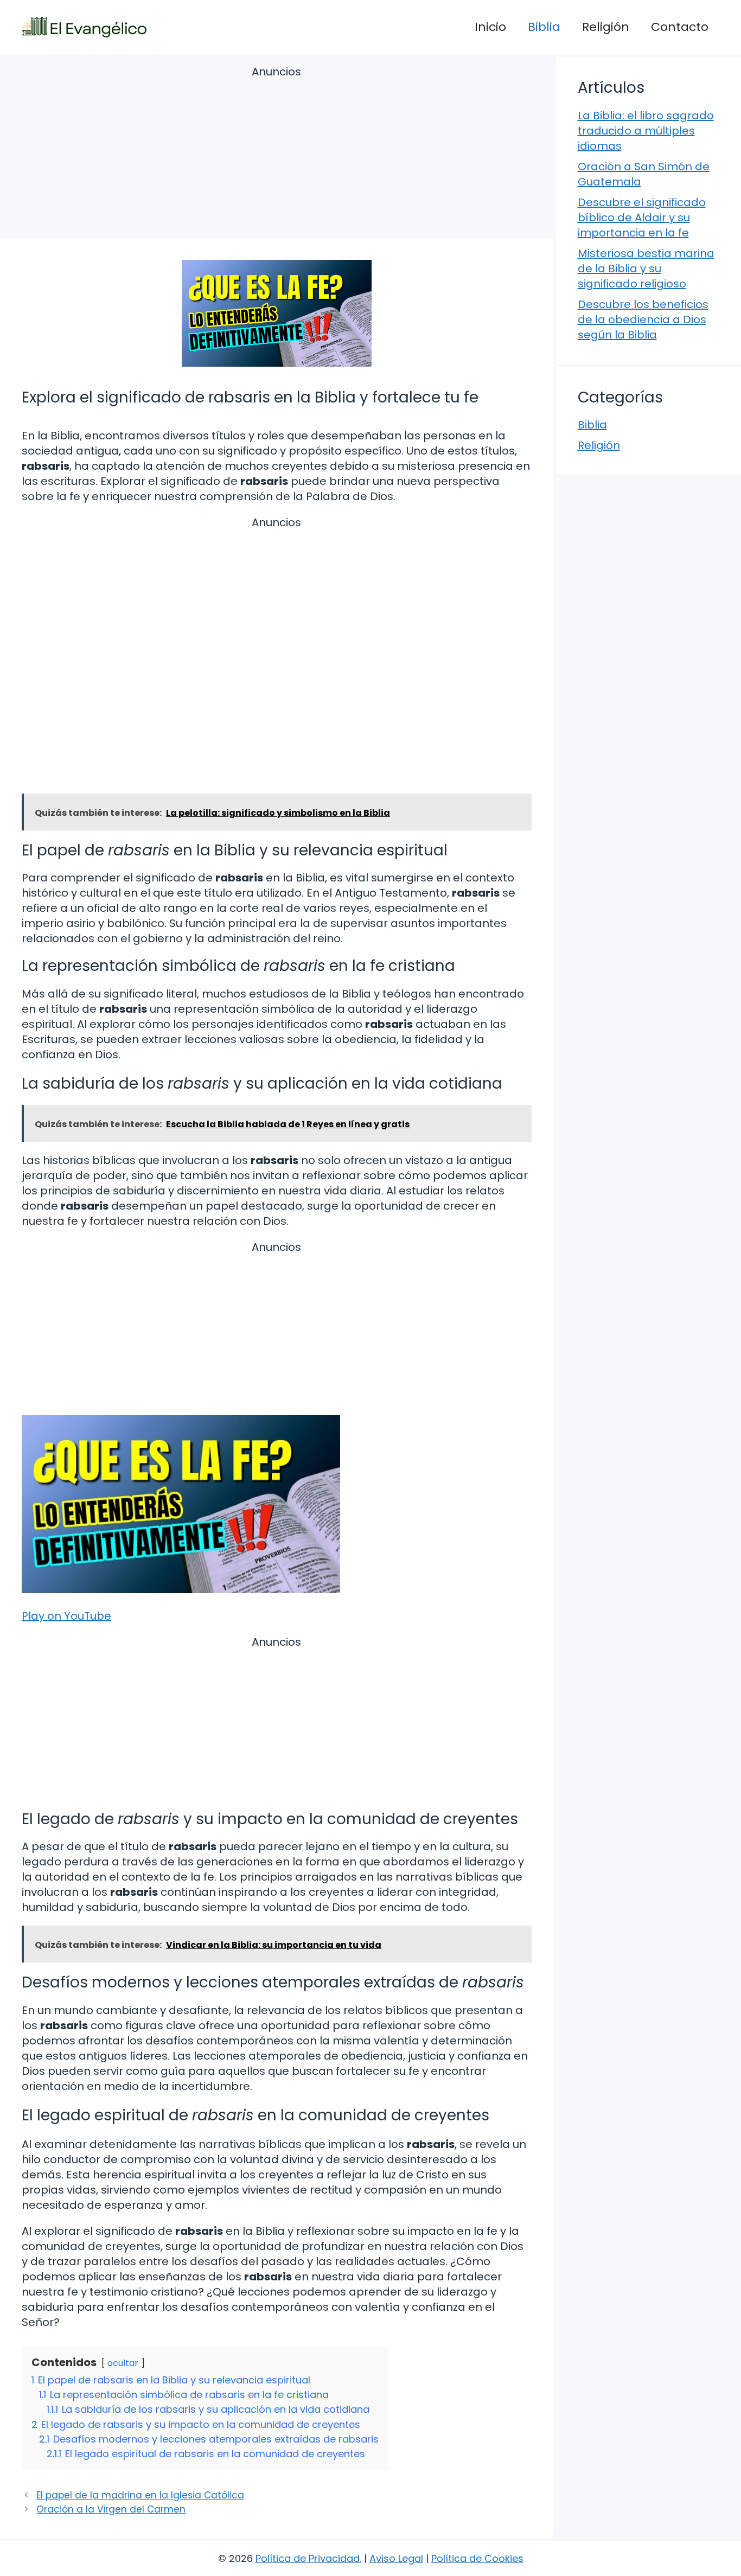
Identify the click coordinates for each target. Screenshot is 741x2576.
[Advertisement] (277, 154)
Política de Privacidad (308, 2558)
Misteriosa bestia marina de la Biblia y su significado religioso (646, 269)
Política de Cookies (477, 2558)
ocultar (123, 2363)
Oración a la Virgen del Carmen (111, 2509)
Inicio (490, 27)
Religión (606, 27)
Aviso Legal (396, 2558)
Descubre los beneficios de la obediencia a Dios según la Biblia (643, 319)
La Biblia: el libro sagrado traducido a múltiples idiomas (646, 131)
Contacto (680, 27)
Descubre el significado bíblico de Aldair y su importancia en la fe (642, 218)
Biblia (544, 27)
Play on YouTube (66, 1616)
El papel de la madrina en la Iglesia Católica (140, 2495)
